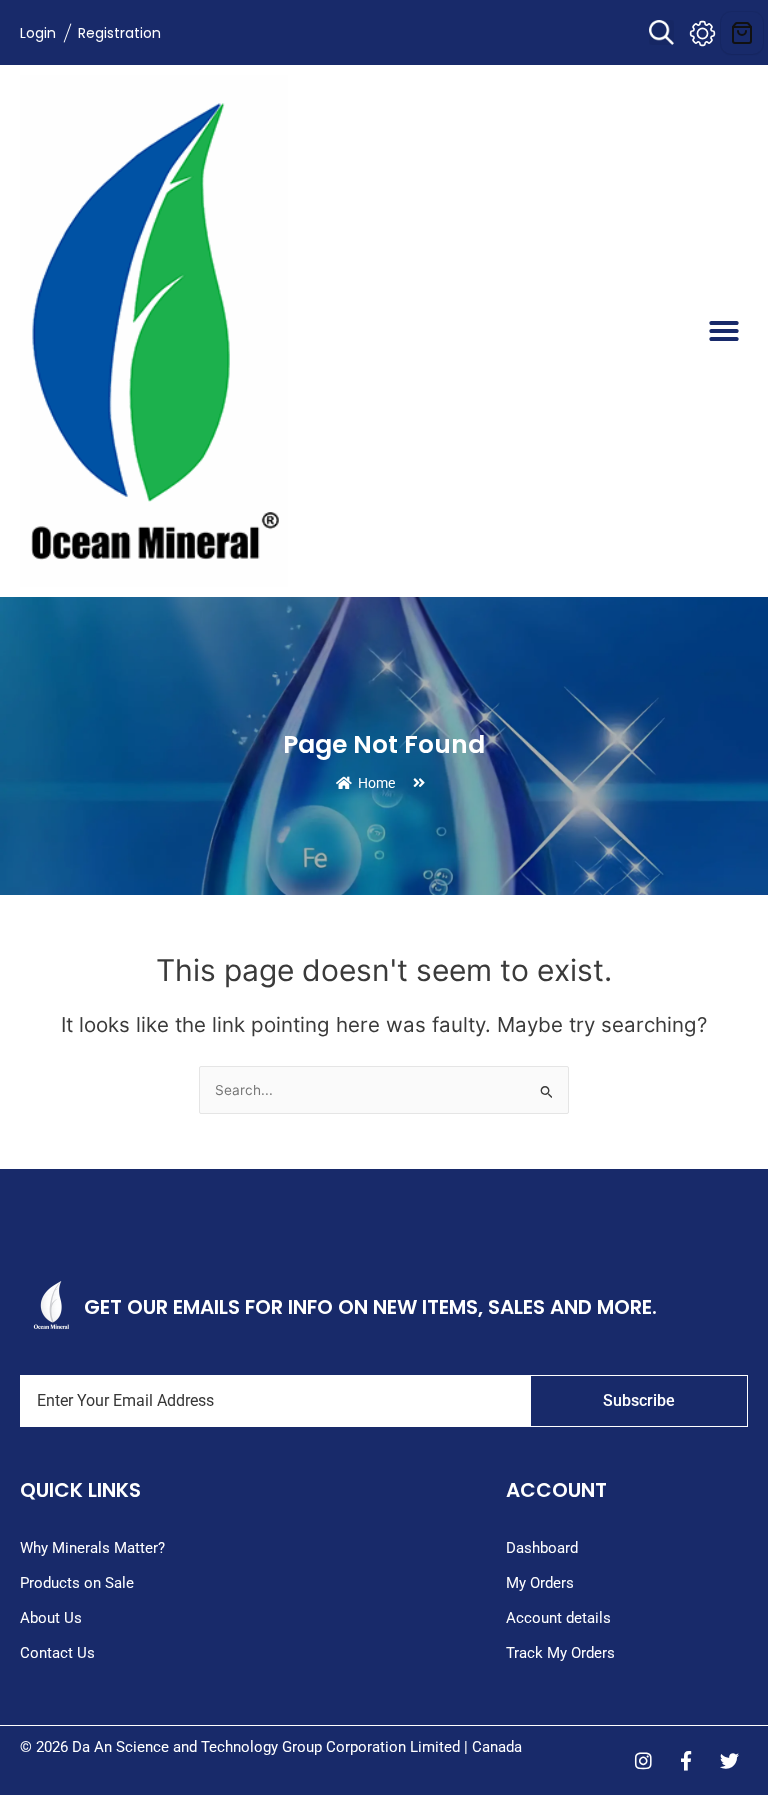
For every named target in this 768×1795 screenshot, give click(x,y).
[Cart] (742, 33)
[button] (661, 32)
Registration (119, 33)
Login (38, 33)
